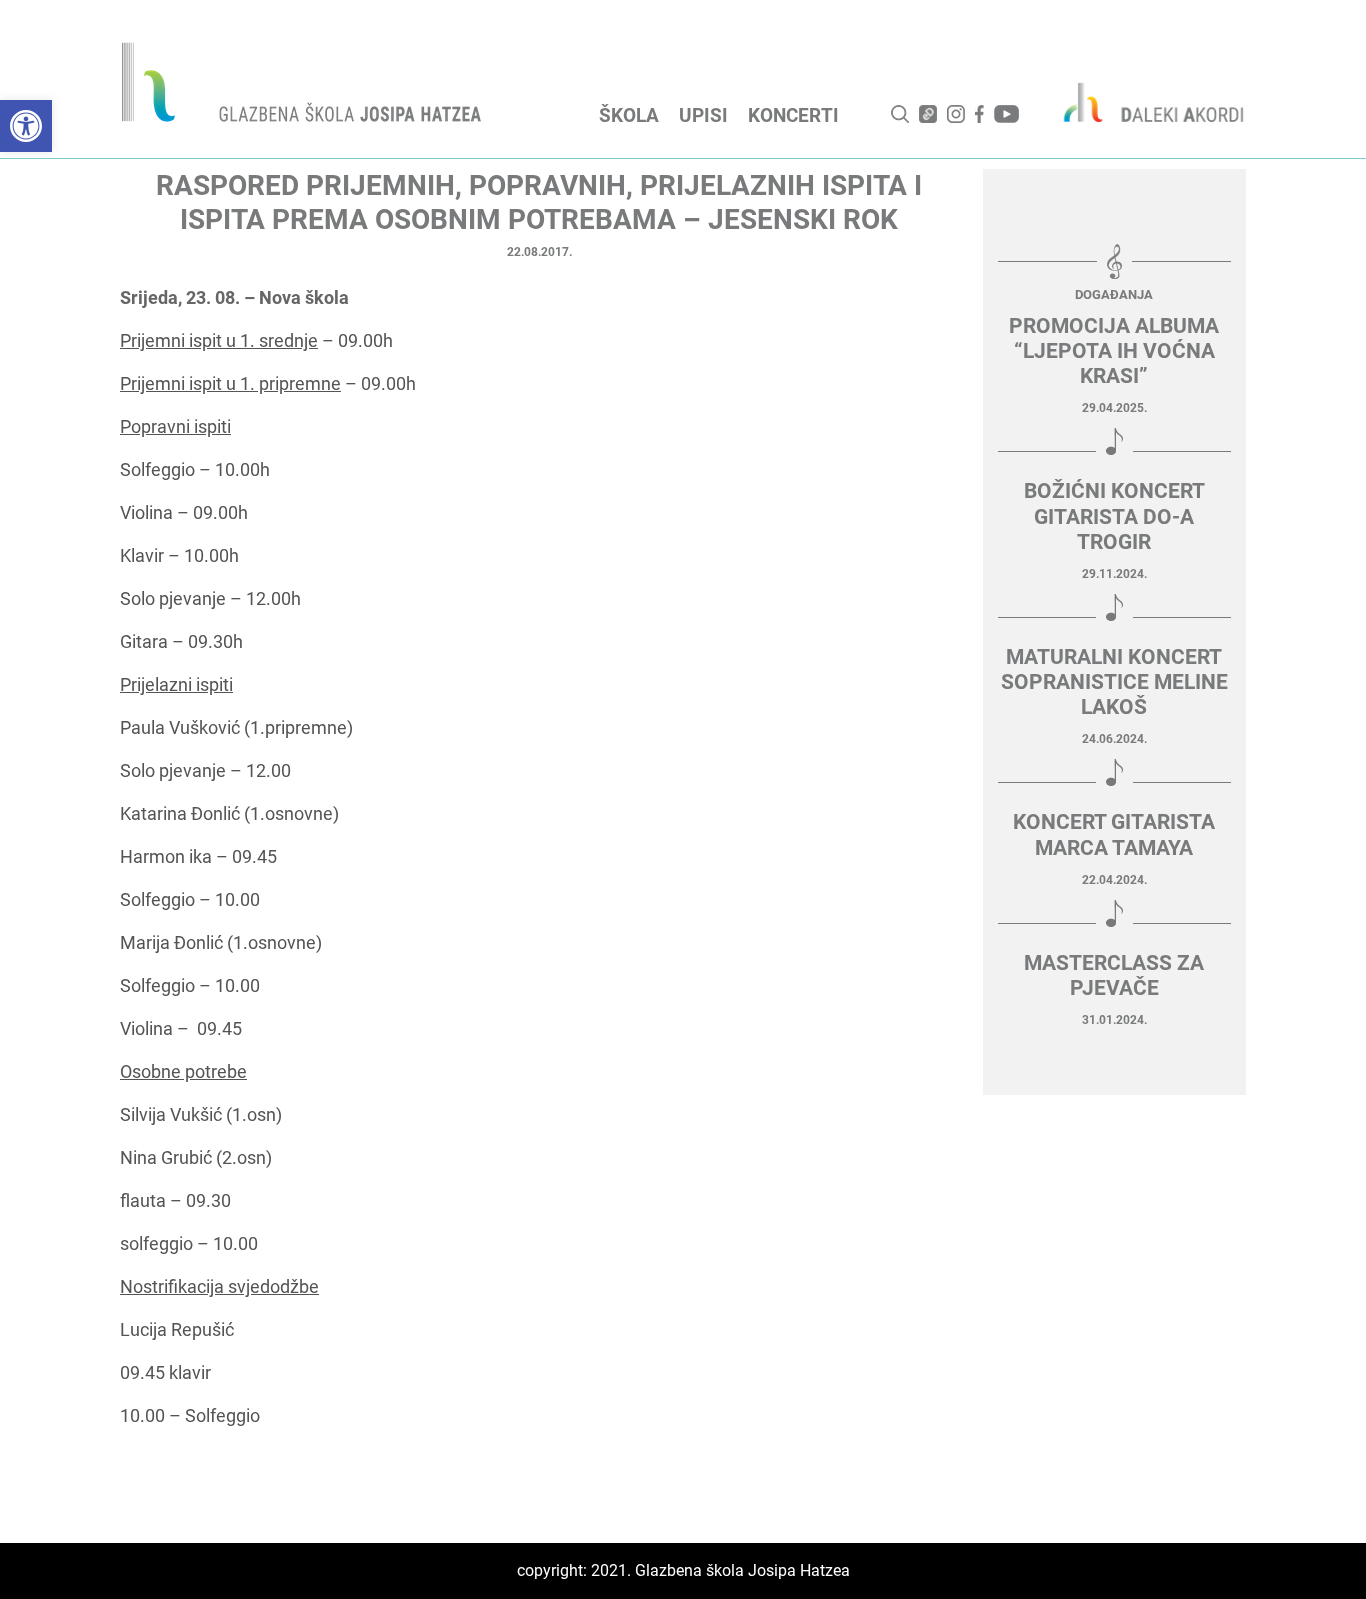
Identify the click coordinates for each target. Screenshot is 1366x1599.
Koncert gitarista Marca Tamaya (1114, 834)
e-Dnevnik (928, 114)
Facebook (979, 114)
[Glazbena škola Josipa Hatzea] (304, 86)
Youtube (1006, 114)
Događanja (1114, 294)
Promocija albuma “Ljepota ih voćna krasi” (1114, 351)
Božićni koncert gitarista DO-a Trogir (1114, 516)
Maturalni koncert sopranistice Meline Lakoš (1114, 682)
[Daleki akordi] (1143, 102)
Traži (900, 114)
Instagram (956, 114)
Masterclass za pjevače (1114, 975)
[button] (26, 126)
